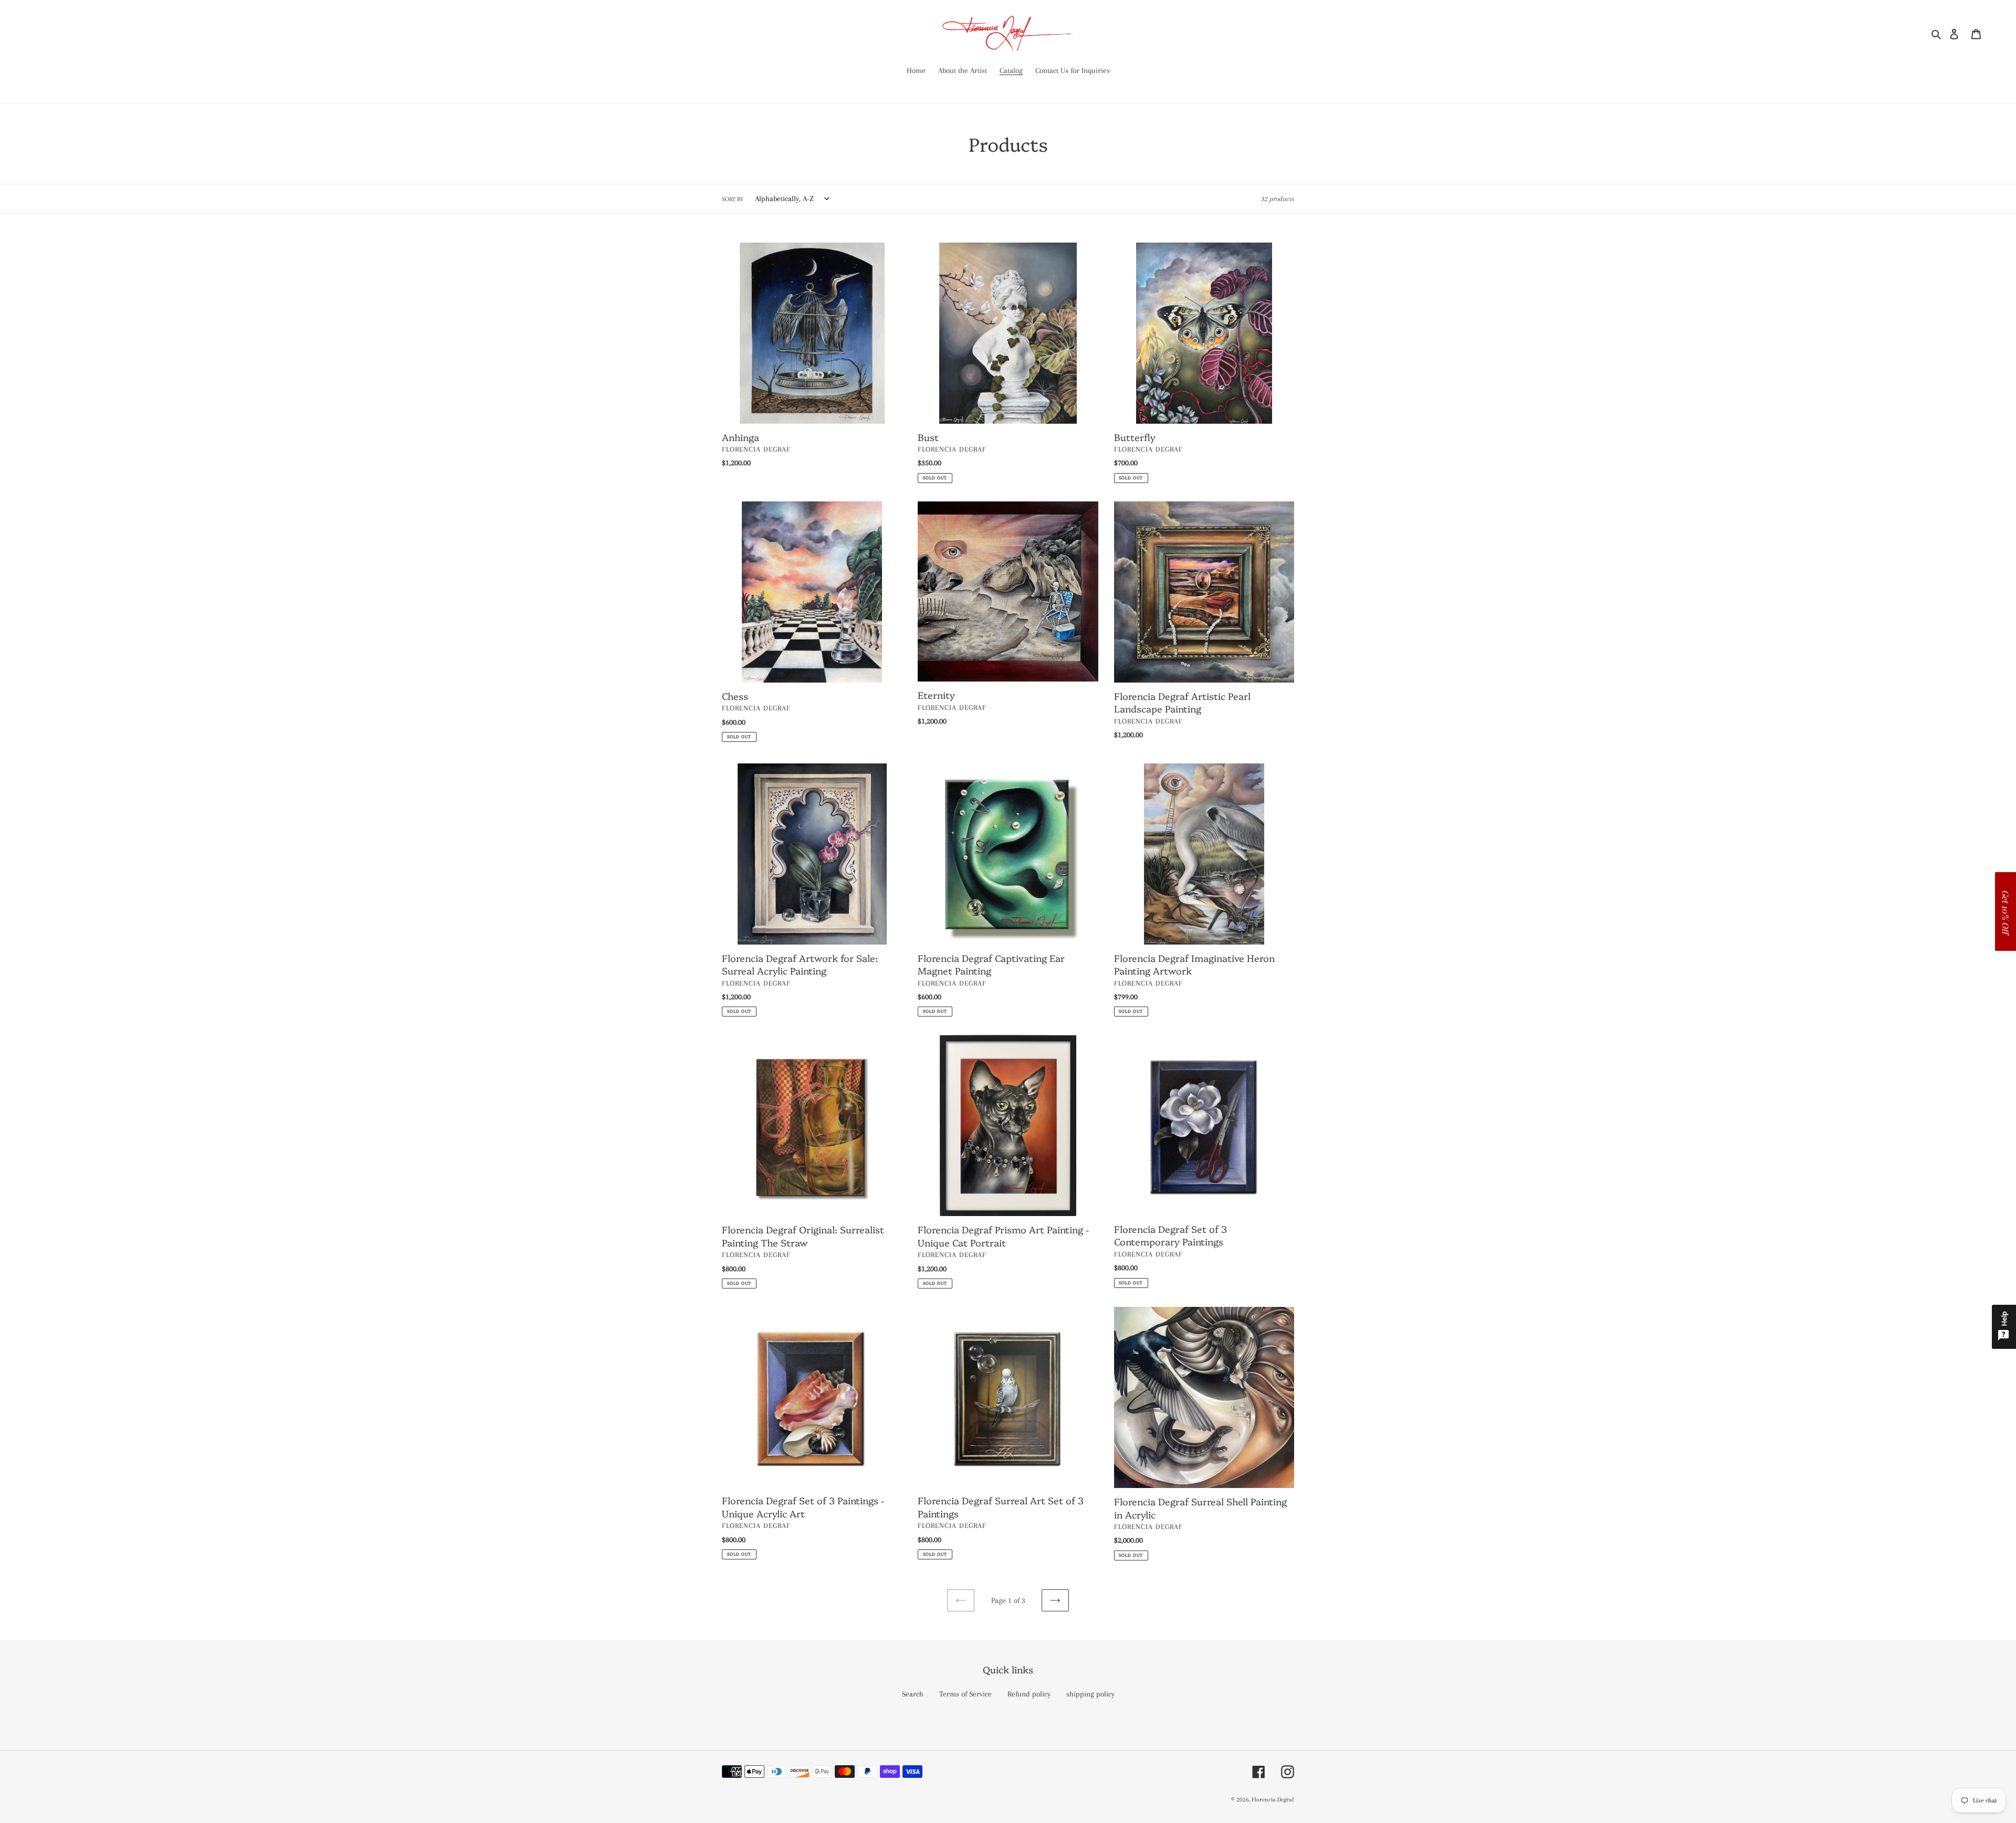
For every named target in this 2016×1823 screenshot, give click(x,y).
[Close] (1144, 840)
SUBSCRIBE (1012, 948)
